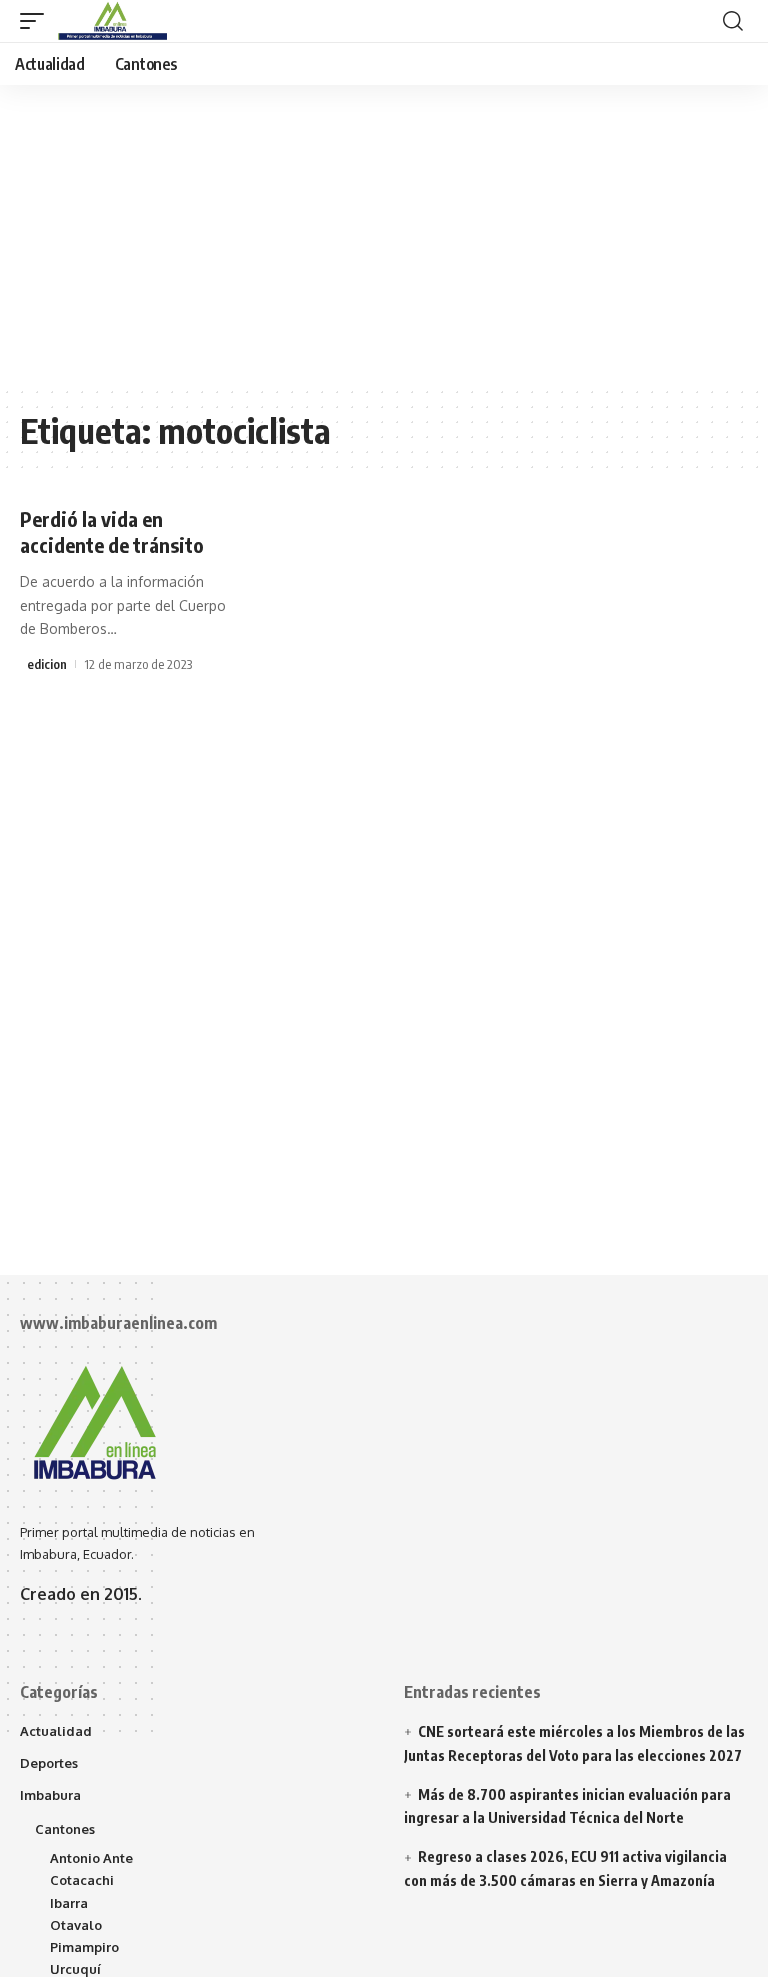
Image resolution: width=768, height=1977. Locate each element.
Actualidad (56, 1731)
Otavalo (76, 1925)
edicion (47, 664)
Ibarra (69, 1903)
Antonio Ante (91, 1858)
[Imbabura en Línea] (110, 21)
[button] (37, 21)
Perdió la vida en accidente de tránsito (112, 531)
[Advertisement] (384, 235)
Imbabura (50, 1795)
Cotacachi (82, 1880)
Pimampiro (84, 1947)
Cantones (65, 1829)
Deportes (49, 1763)
